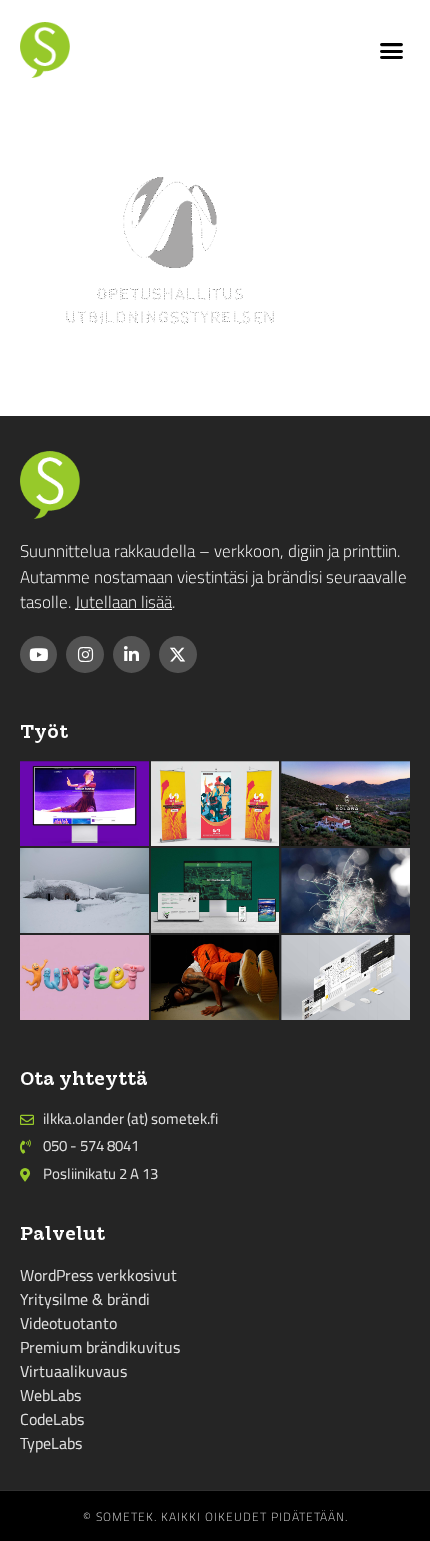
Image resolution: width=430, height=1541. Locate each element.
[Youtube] (38, 654)
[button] (392, 50)
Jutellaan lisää (123, 602)
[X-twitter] (177, 654)
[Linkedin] (131, 654)
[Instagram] (84, 654)
